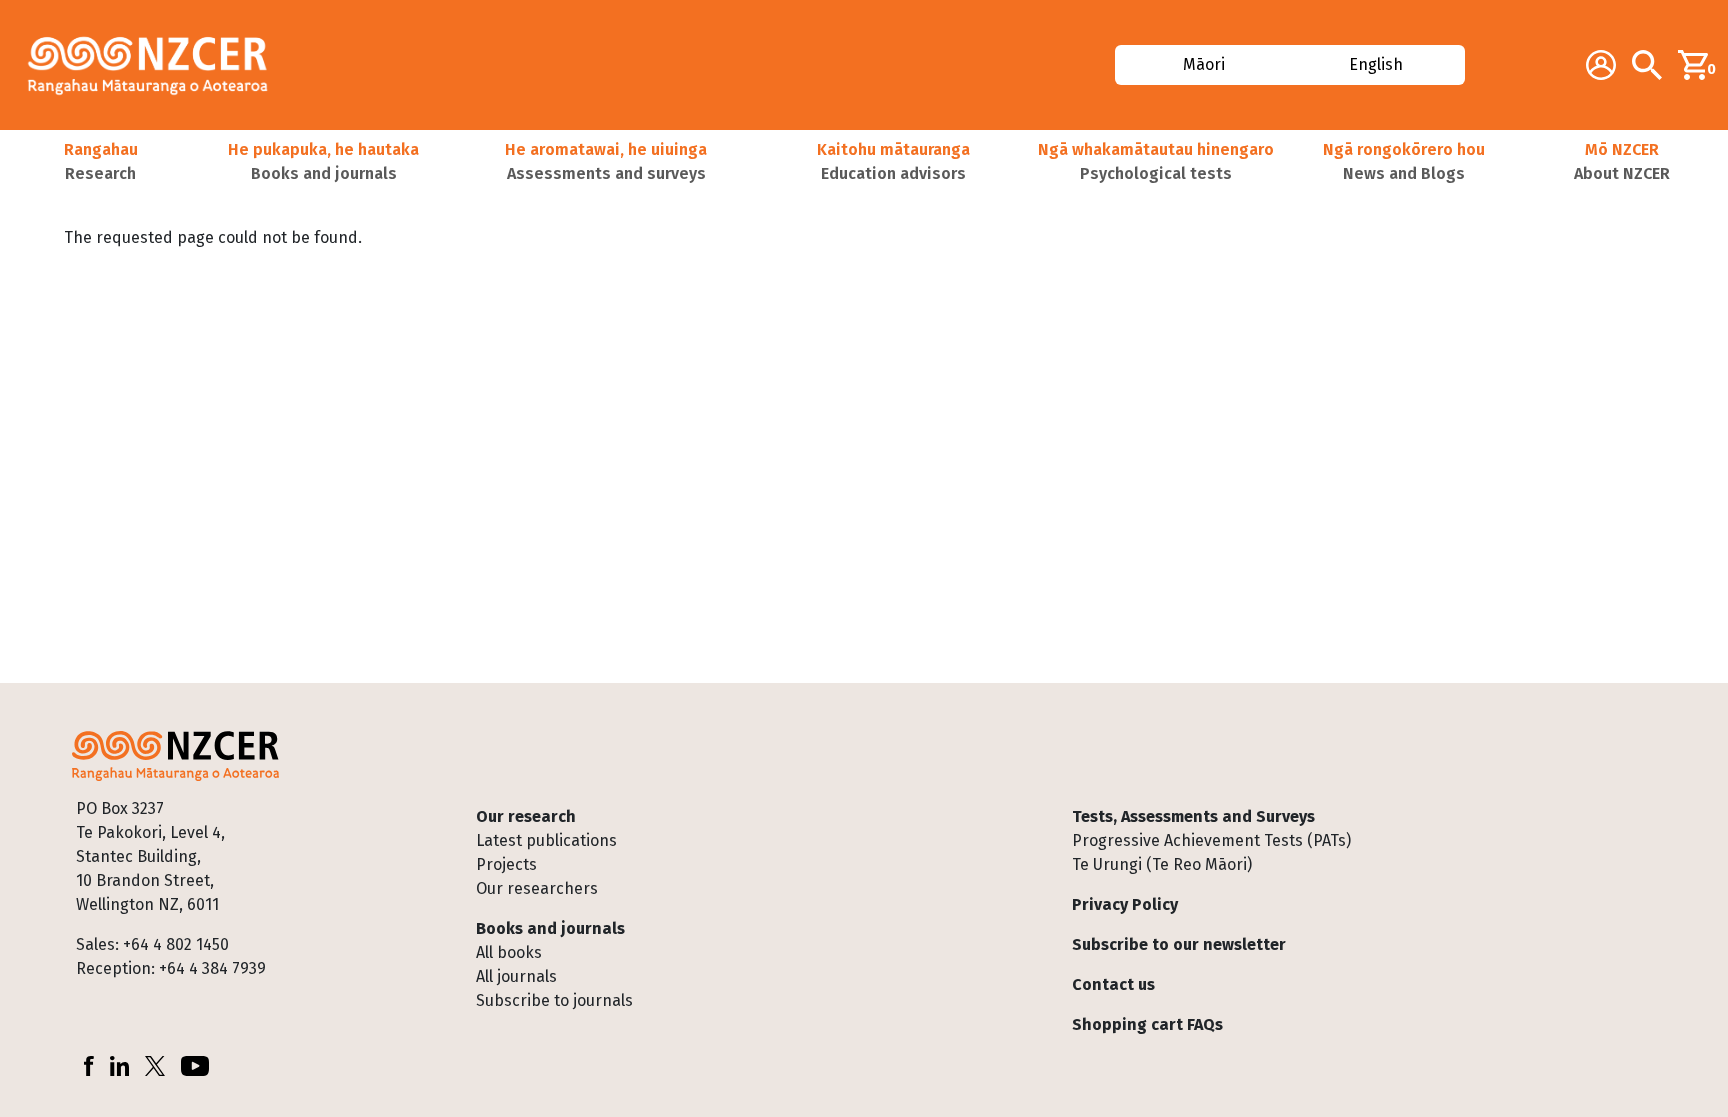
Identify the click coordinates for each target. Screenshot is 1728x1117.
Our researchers (537, 888)
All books (509, 952)
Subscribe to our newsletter (1179, 944)
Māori (1203, 64)
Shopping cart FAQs (1147, 1024)
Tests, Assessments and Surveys (1193, 816)
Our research (526, 816)
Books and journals (550, 928)
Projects (506, 864)
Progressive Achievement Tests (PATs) (1211, 840)
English (1377, 64)
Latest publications (546, 840)
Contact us (1113, 984)
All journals (516, 976)
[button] (100, 162)
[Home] (156, 65)
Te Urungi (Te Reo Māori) (1162, 864)
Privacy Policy (1125, 904)
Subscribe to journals (554, 1000)
